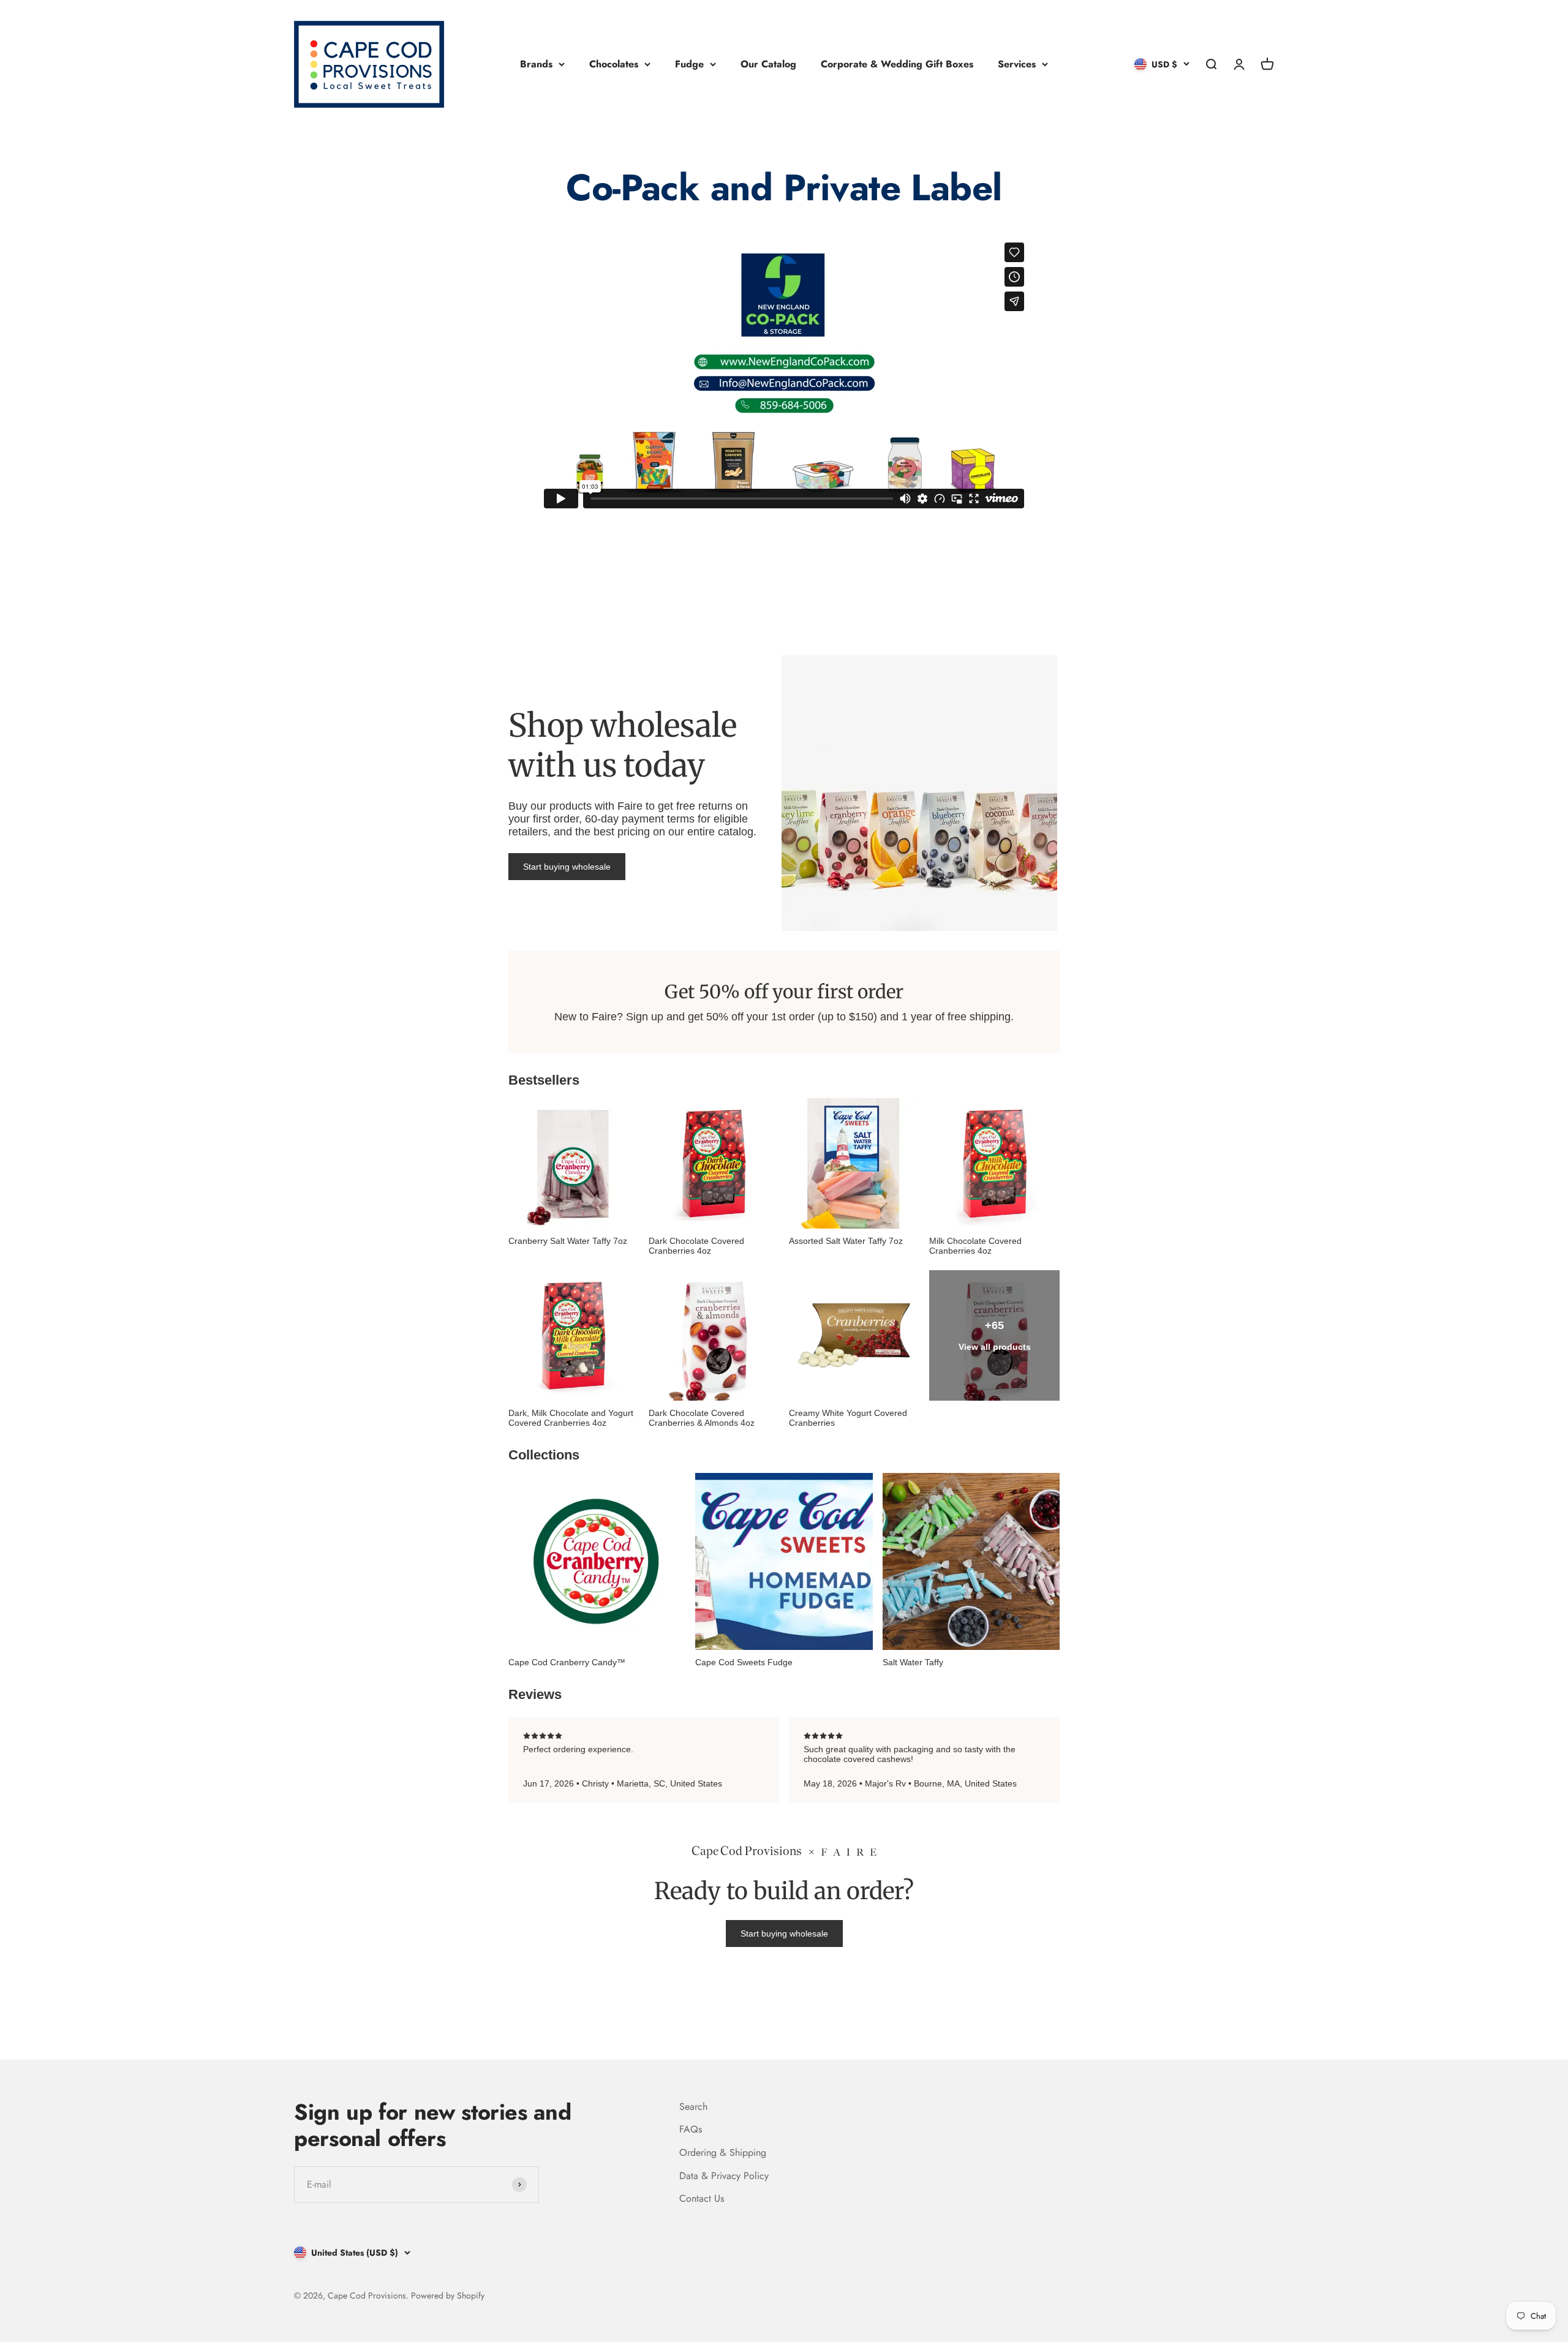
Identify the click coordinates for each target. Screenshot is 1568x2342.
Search (693, 2107)
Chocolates (614, 64)
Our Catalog (768, 64)
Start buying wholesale (567, 867)
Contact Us (702, 2198)
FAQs (691, 2129)
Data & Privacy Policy (724, 2176)
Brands (536, 64)
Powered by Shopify (448, 2295)
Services (1017, 64)
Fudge (689, 64)
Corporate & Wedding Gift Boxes (897, 64)
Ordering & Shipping (723, 2152)
